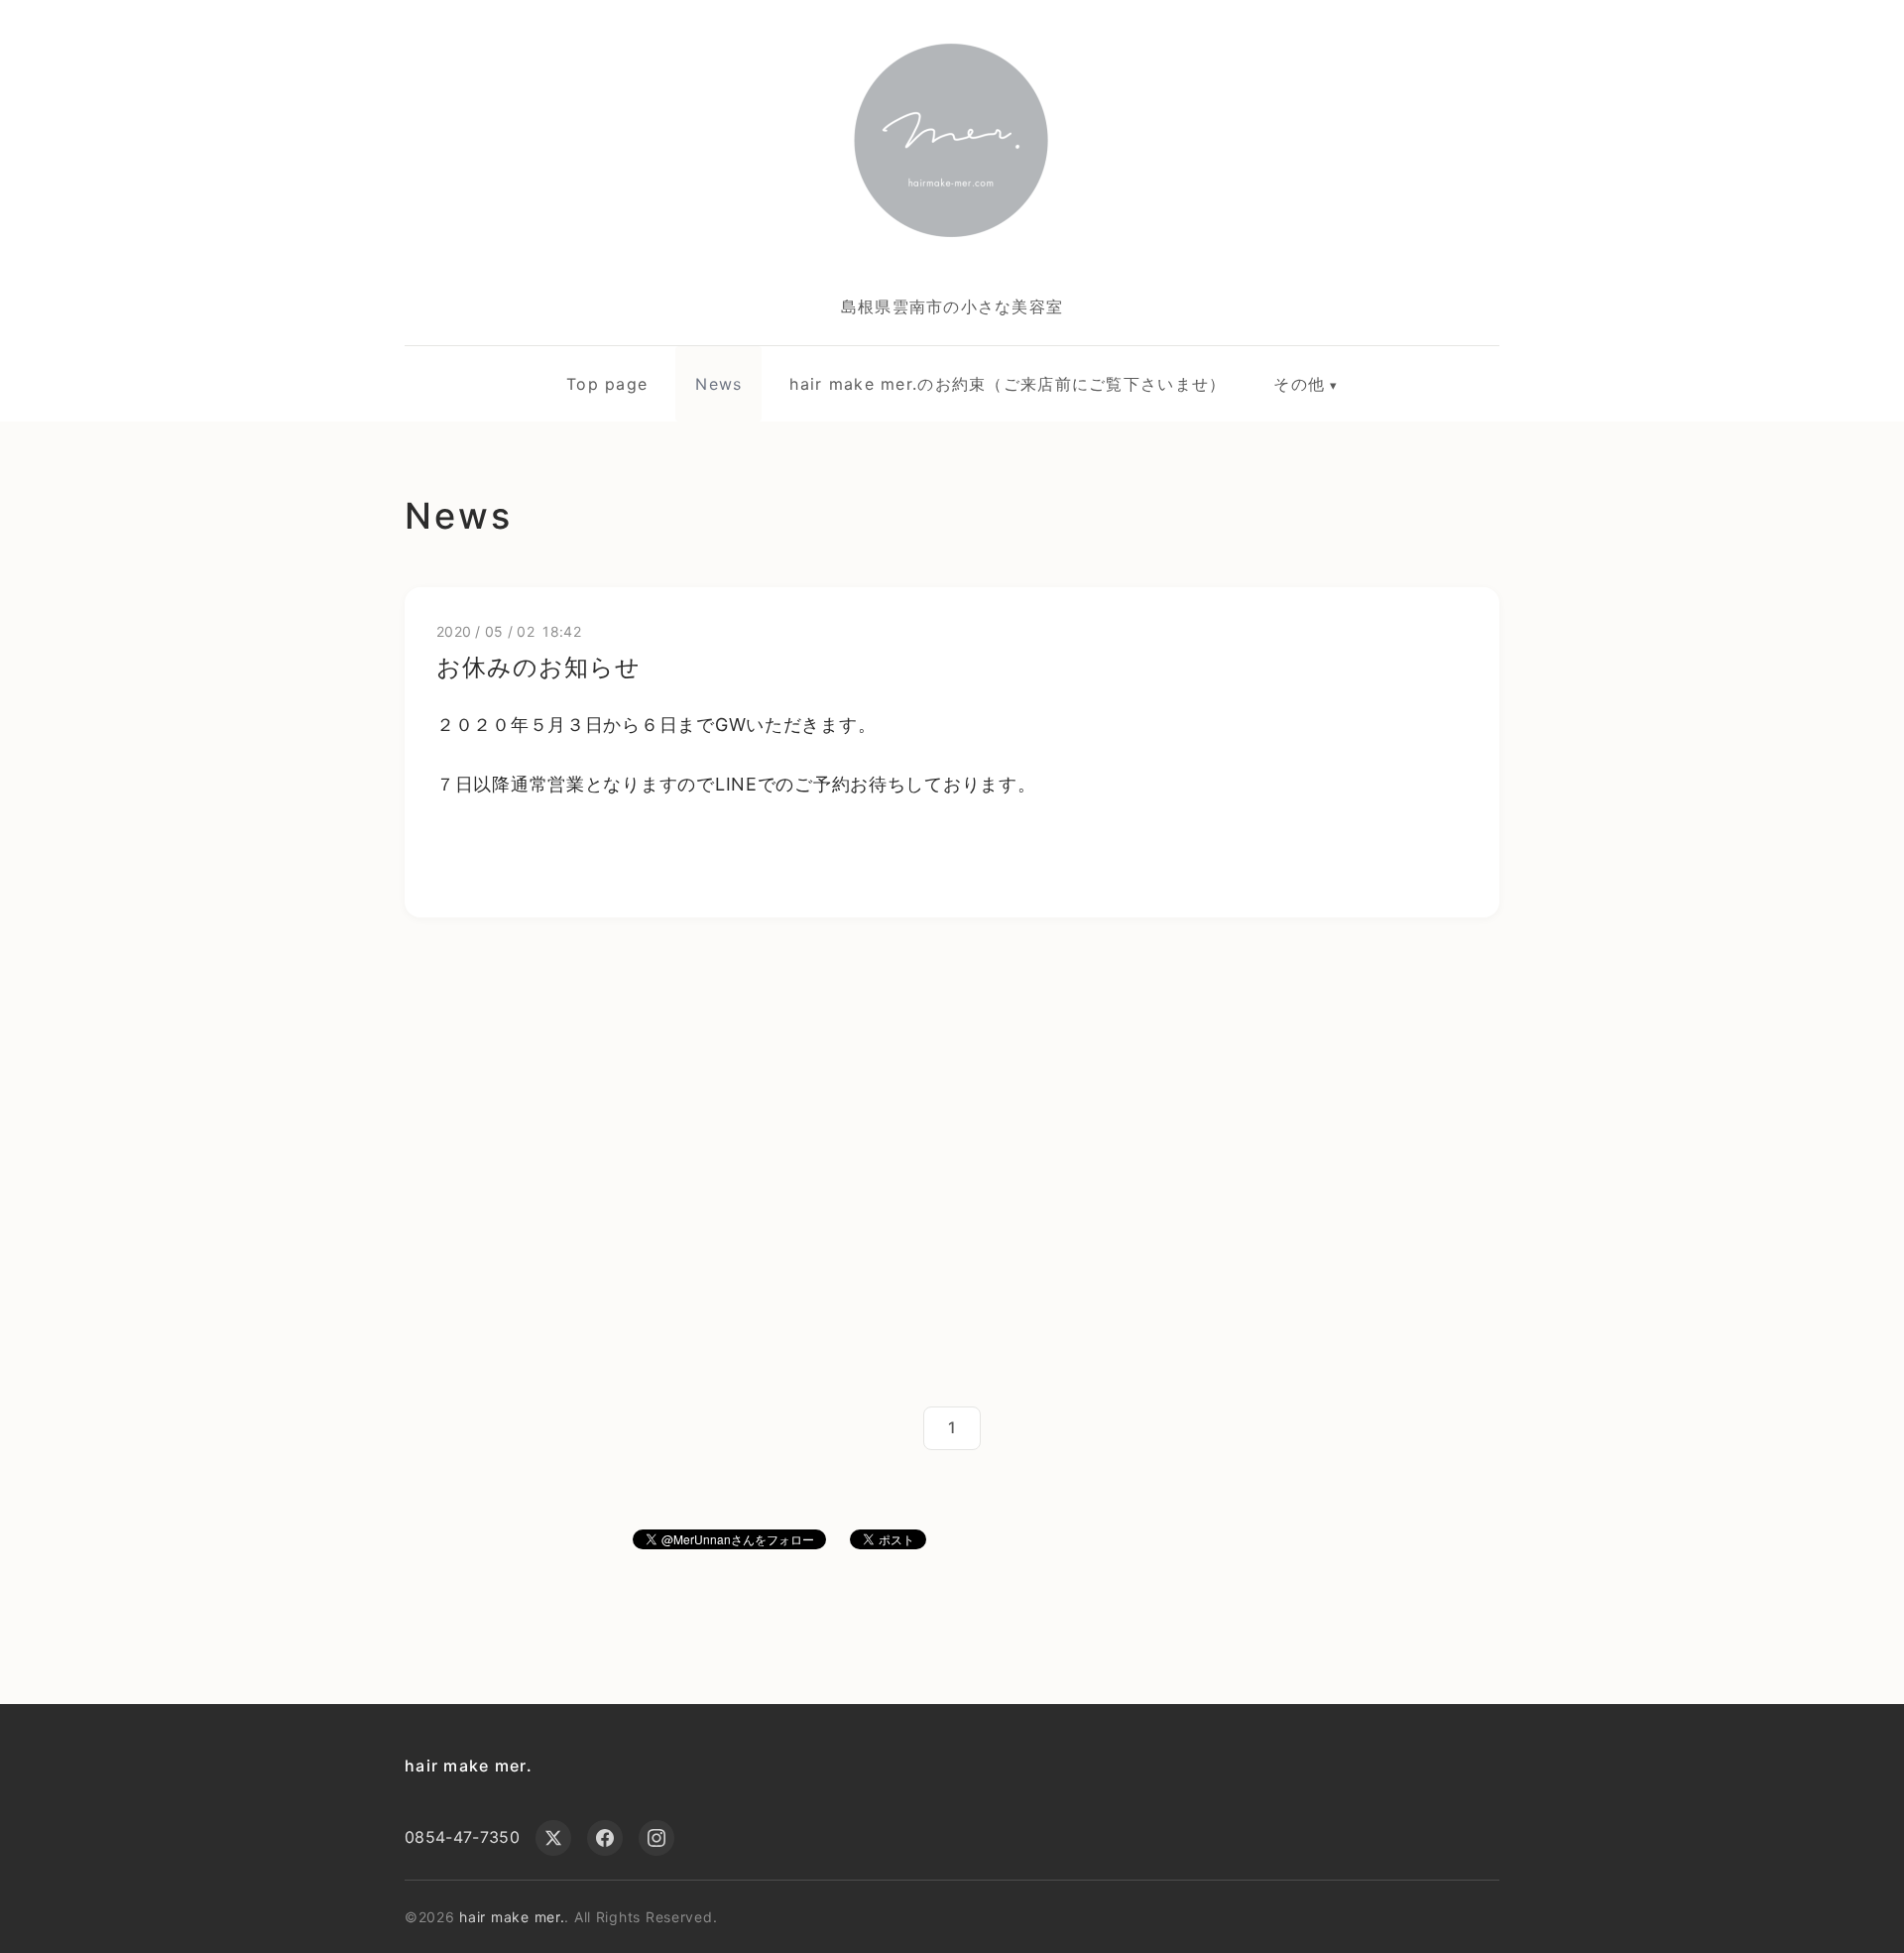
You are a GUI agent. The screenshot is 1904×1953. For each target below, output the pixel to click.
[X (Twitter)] (553, 1838)
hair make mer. (469, 1766)
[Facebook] (605, 1838)
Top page (607, 384)
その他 (1299, 384)
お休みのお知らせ (538, 667)
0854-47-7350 (462, 1837)
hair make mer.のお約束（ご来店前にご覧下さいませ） (1008, 384)
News (718, 384)
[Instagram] (656, 1838)
